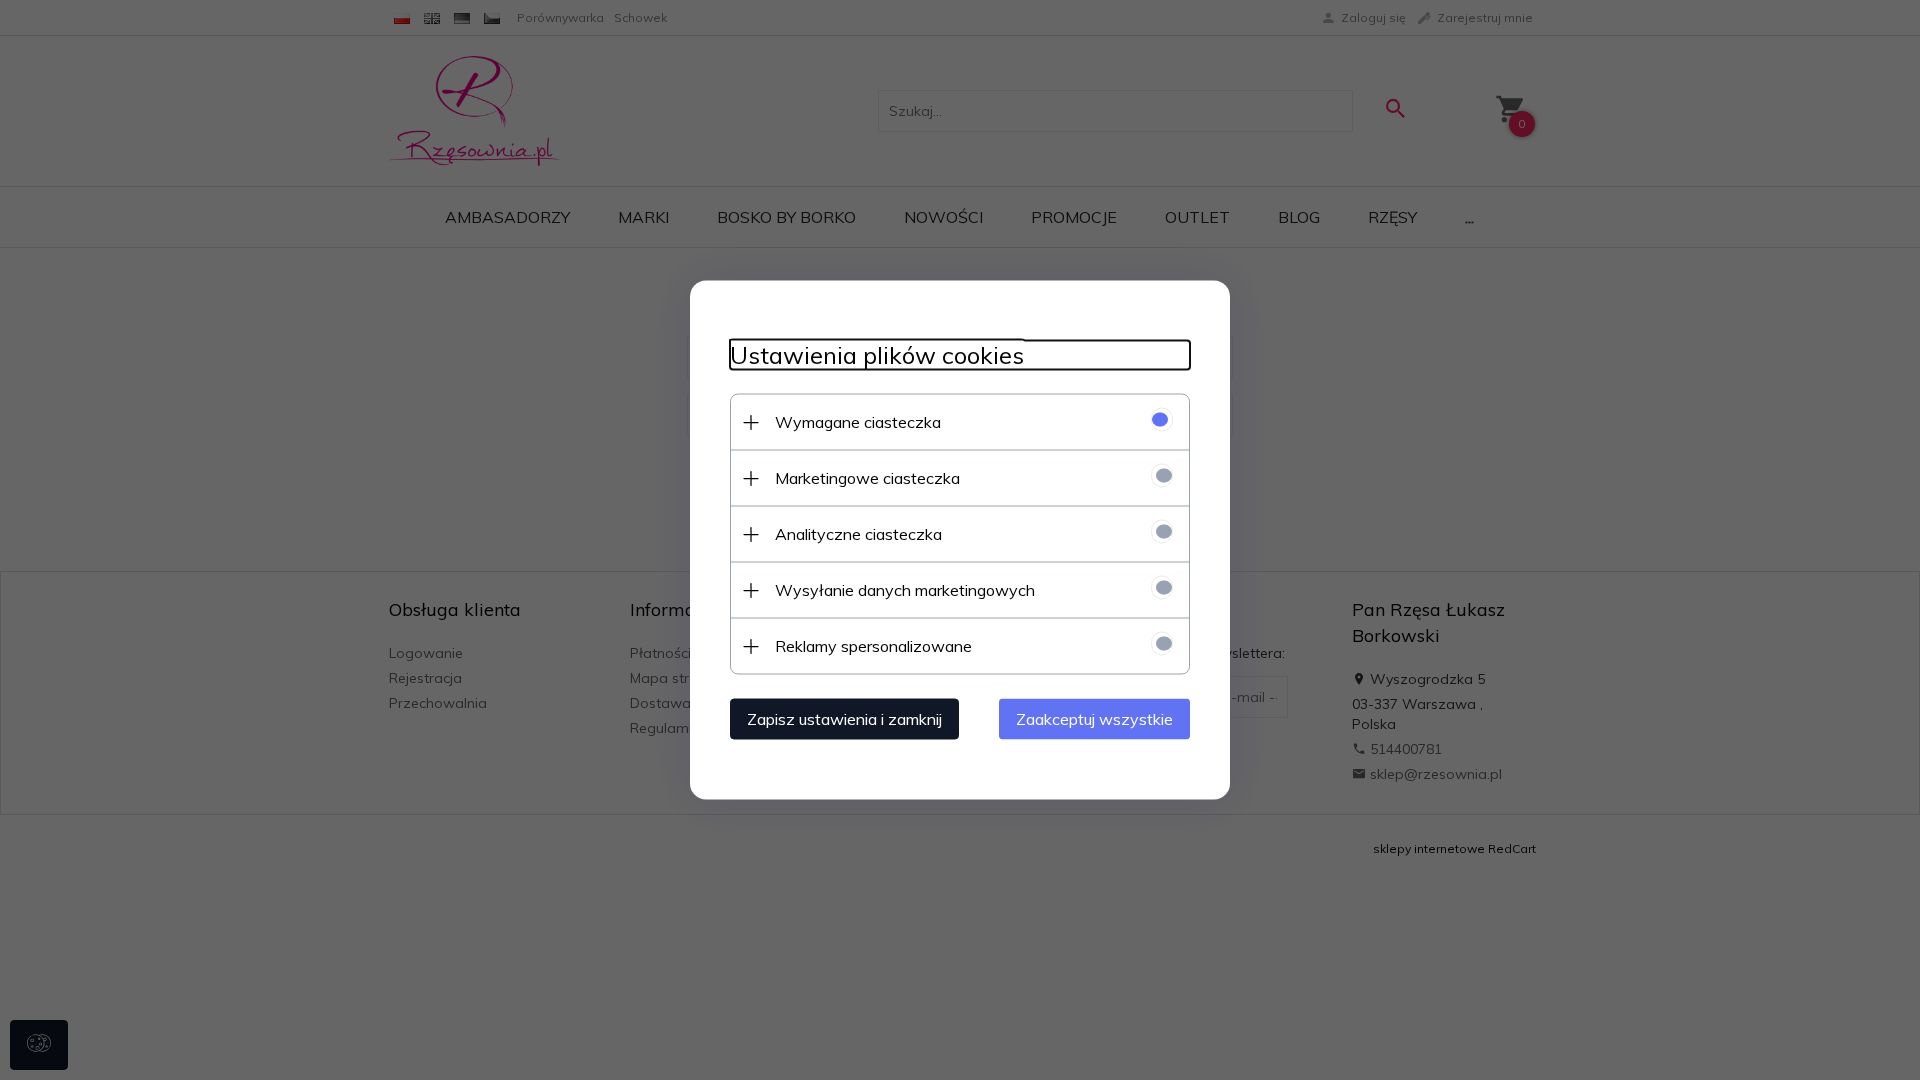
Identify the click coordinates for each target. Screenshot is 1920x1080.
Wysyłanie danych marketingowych (905, 590)
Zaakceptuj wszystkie (1094, 719)
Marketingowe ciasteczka (867, 478)
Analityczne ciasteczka (858, 534)
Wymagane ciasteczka (858, 422)
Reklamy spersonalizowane (873, 646)
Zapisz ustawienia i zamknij (844, 719)
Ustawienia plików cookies (877, 355)
